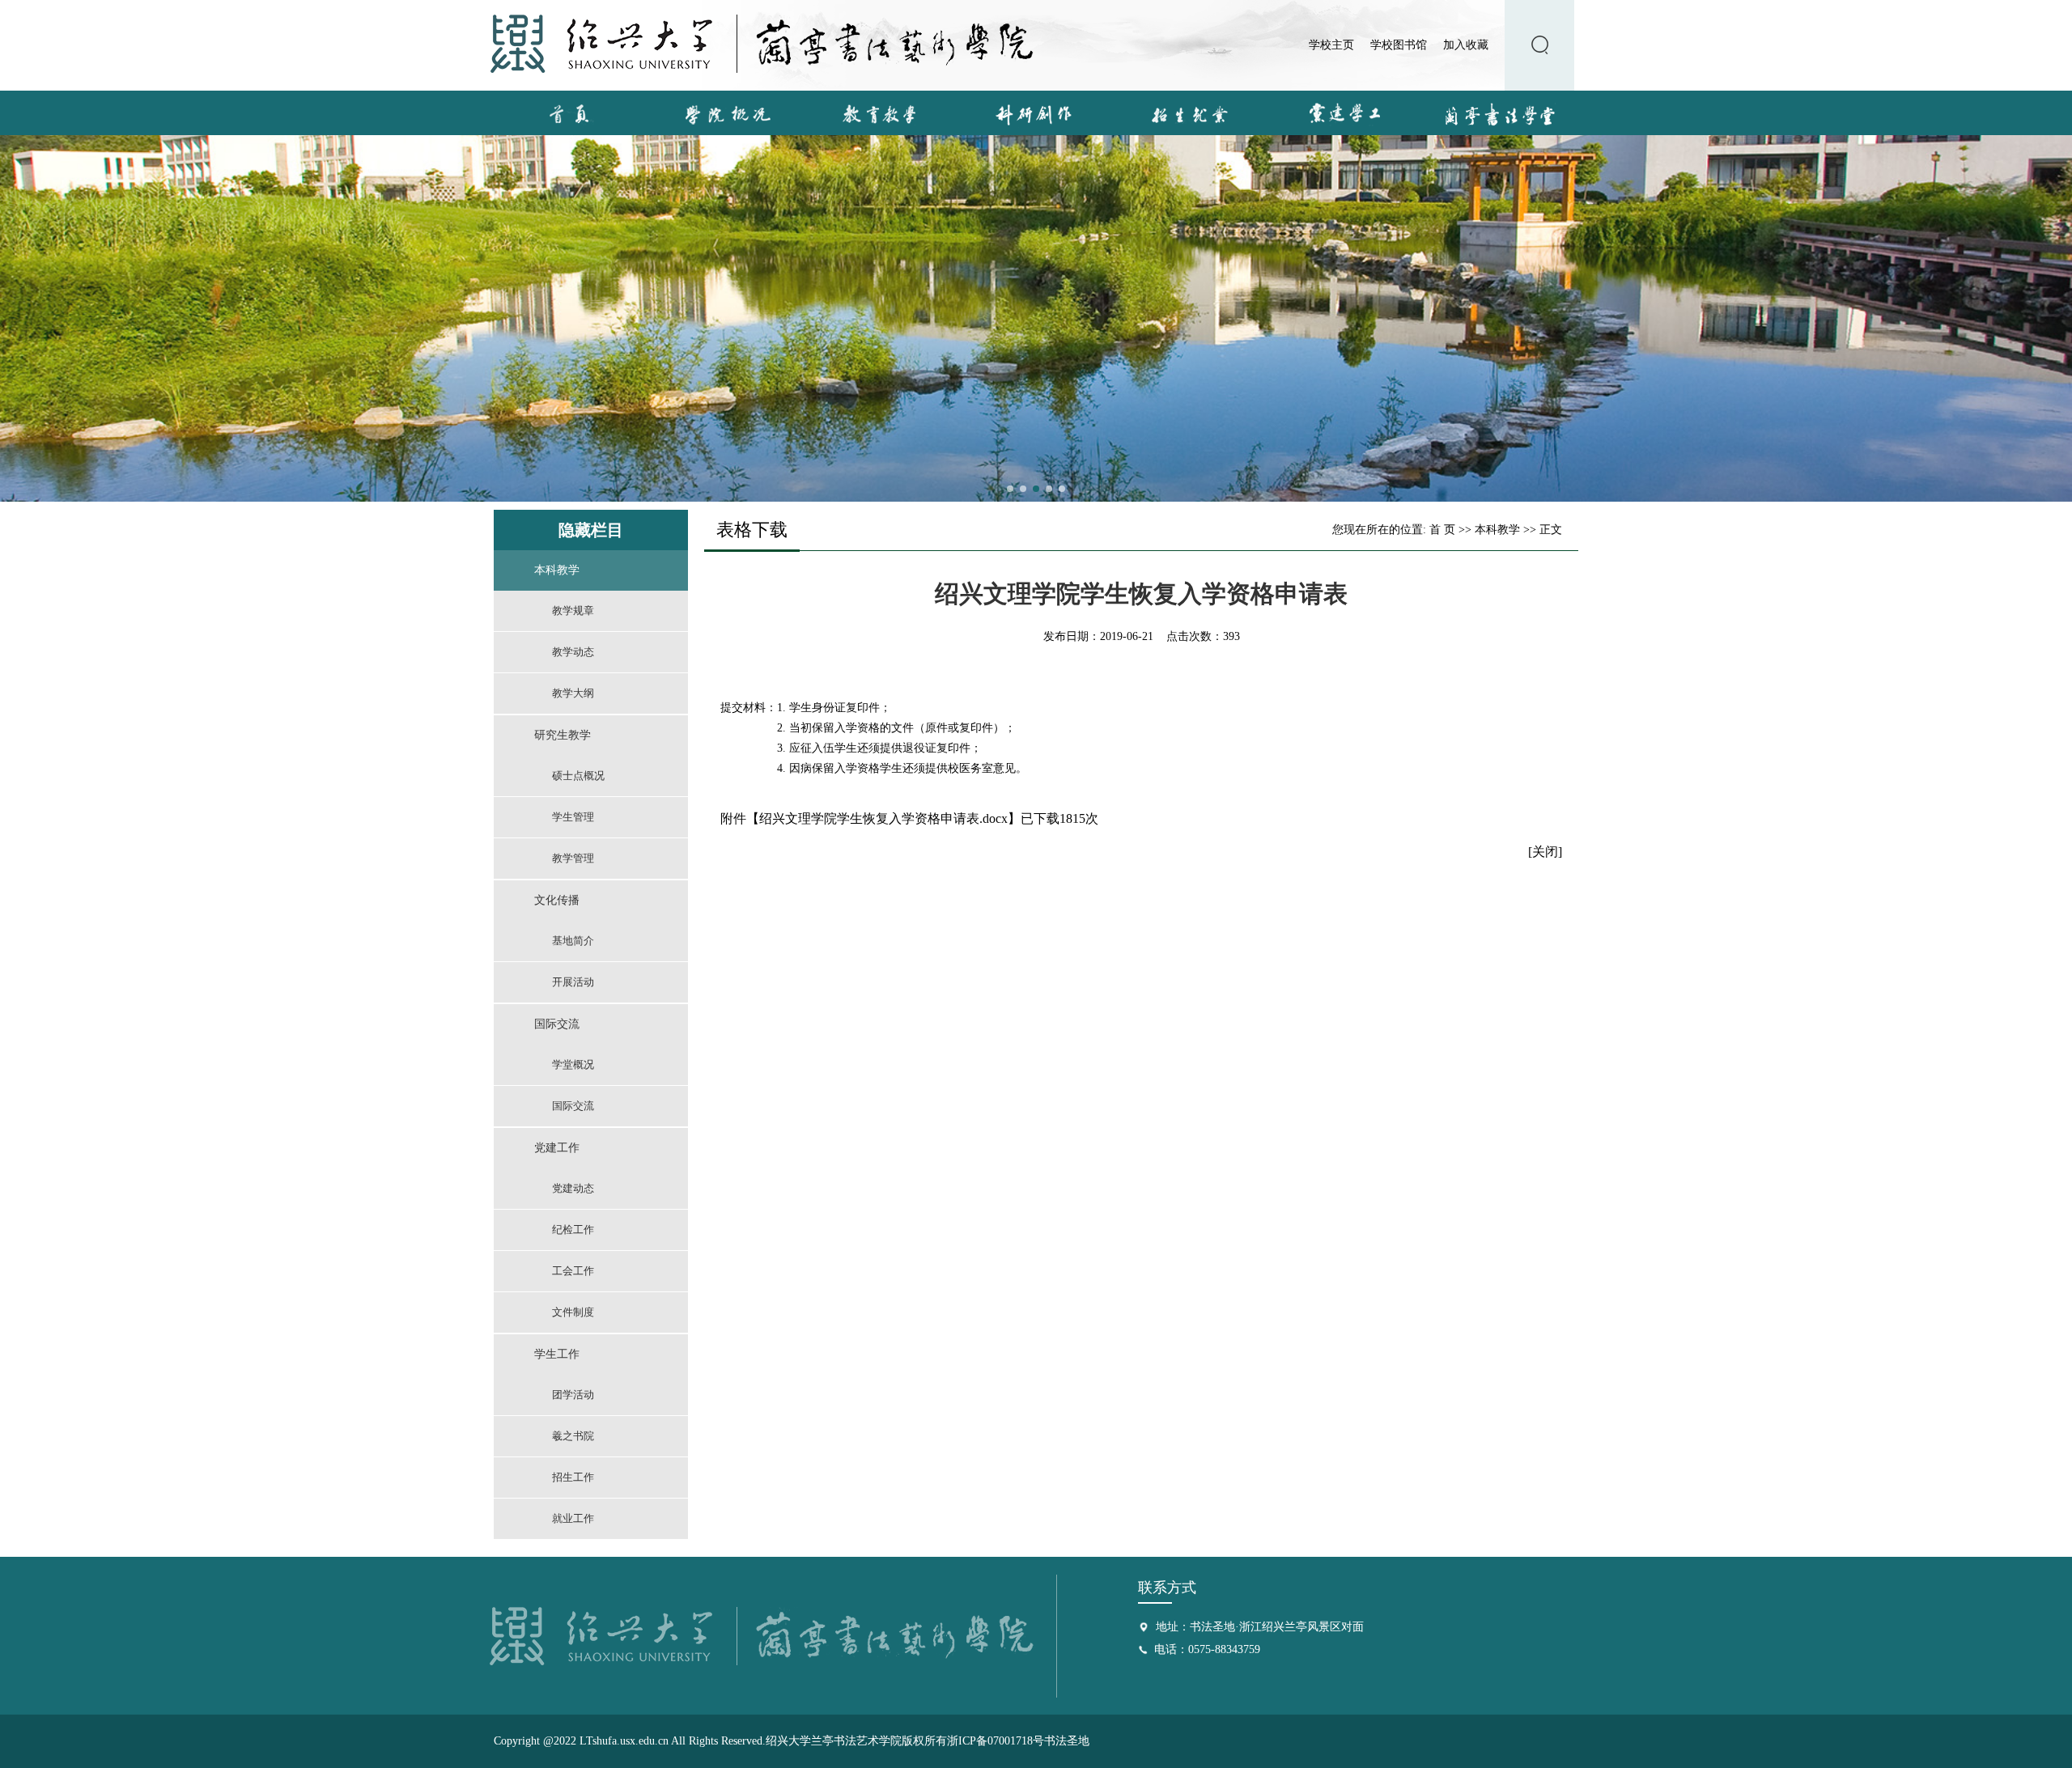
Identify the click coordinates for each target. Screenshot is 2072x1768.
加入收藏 (1466, 45)
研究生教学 (563, 735)
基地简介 (573, 941)
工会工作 (573, 1271)
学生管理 (573, 817)
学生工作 (557, 1354)
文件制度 (573, 1312)
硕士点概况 (578, 776)
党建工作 (557, 1148)
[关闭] (1545, 852)
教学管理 (573, 858)
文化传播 (557, 900)
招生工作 (573, 1477)
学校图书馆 (1399, 45)
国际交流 (557, 1024)
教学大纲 (573, 693)
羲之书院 (573, 1436)
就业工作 (573, 1518)
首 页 (1442, 530)
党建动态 (573, 1188)
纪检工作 (573, 1230)
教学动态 (573, 652)
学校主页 (1331, 45)
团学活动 (573, 1395)
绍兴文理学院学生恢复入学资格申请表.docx (883, 818)
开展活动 (573, 982)
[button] (1010, 489)
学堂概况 (573, 1064)
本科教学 (557, 570)
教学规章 (573, 611)
